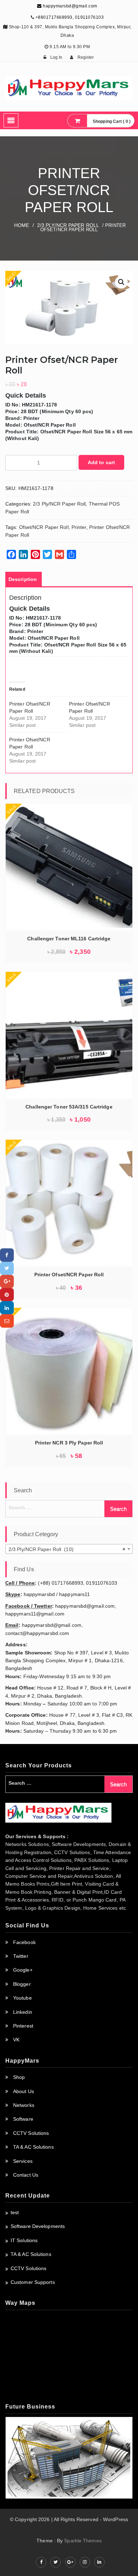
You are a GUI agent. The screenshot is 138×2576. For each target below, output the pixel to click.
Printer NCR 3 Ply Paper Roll (69, 1443)
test (15, 2212)
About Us (24, 2091)
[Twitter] (7, 1268)
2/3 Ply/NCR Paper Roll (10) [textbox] (67, 1549)
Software (23, 2119)
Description (23, 579)
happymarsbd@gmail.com (70, 6)
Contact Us (26, 2175)
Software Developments (38, 2226)
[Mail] (7, 1321)
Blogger (22, 1984)
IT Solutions (24, 2240)
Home (22, 225)
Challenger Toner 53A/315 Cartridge (69, 1107)
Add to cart (101, 462)
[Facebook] (7, 1255)
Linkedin (23, 2012)
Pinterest (23, 2026)
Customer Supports (33, 2282)
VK (16, 2040)
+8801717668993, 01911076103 (70, 17)
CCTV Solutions (31, 2133)
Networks (24, 2105)
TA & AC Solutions (33, 2147)
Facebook (24, 1942)
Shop (19, 2077)
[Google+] (7, 1281)
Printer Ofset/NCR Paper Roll (69, 1275)
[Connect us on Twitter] (56, 2562)
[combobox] (69, 1549)
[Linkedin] (7, 1308)
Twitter (21, 1956)
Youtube (22, 1998)
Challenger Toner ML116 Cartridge (69, 939)
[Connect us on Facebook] (41, 2562)
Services (23, 2161)
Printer (79, 527)
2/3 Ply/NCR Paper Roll (68, 225)
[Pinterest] (7, 1295)
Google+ (23, 1970)
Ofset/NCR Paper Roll (44, 527)
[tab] (23, 579)
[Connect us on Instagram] (85, 2562)
